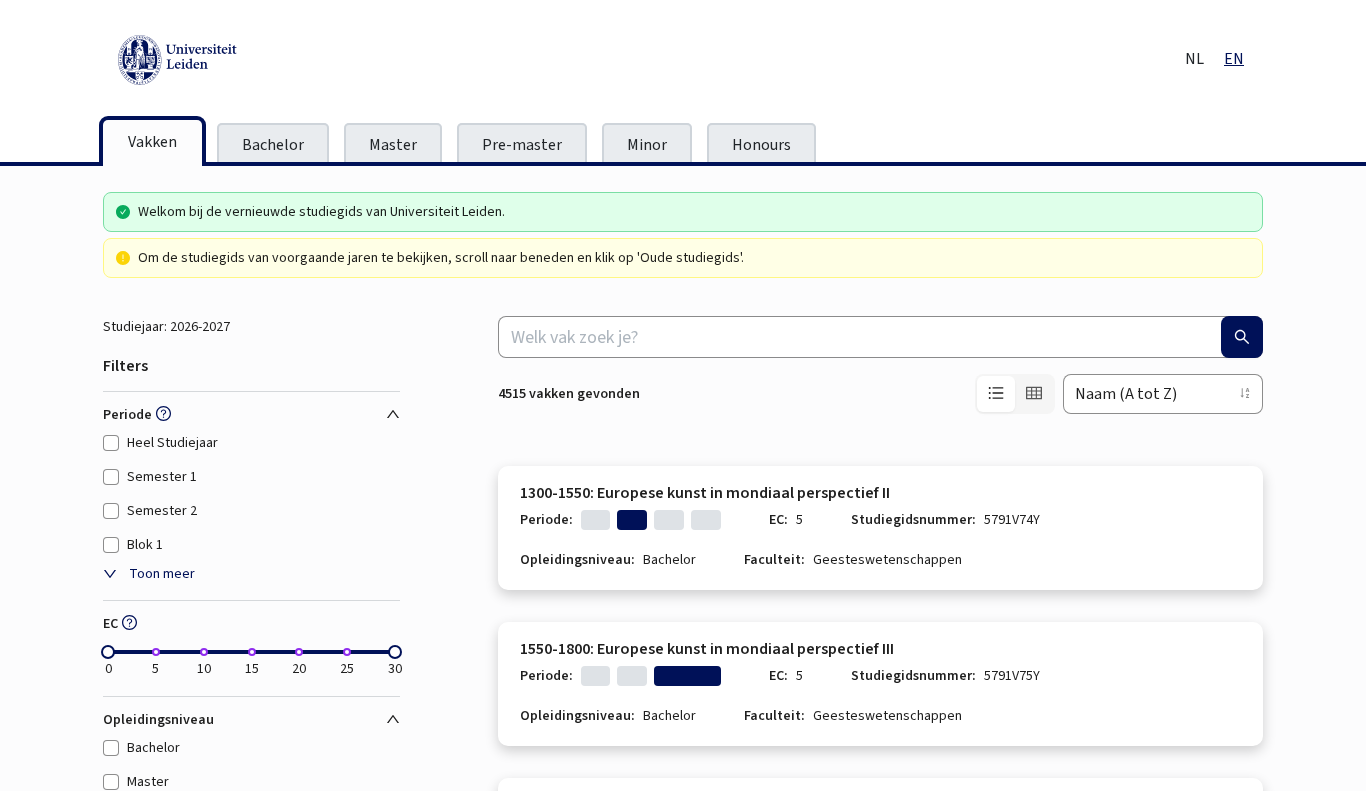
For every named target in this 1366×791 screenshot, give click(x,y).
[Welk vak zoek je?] (1242, 337)
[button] (161, 415)
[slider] (108, 652)
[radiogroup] (1015, 394)
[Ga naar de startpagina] (268, 60)
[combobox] (880, 337)
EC (110, 624)
